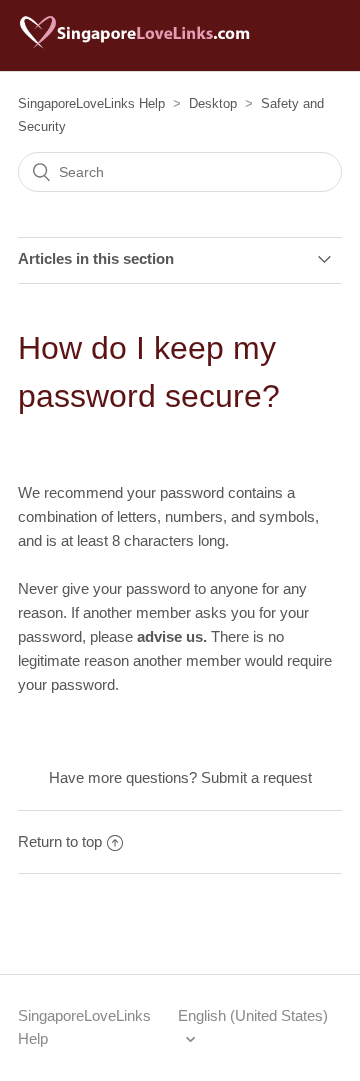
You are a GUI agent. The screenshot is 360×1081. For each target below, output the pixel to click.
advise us (170, 636)
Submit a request (256, 777)
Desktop (213, 103)
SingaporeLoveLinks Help (91, 103)
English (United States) (253, 1015)
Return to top (60, 841)
